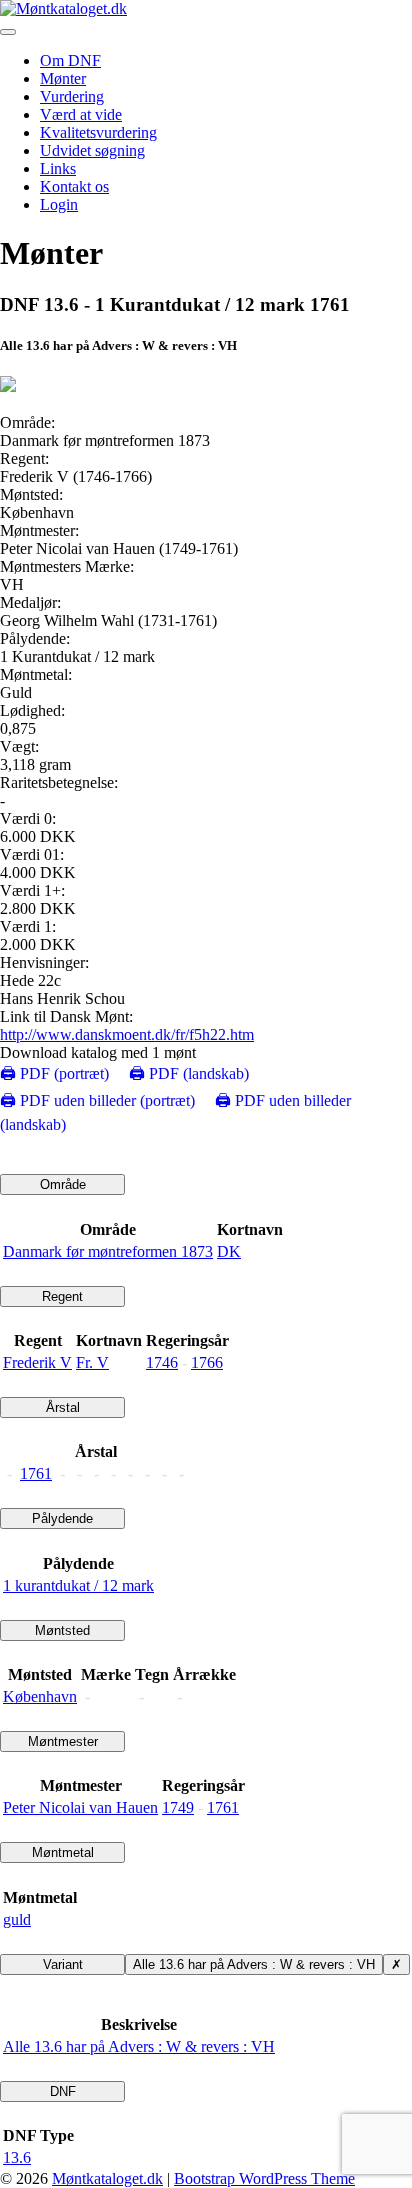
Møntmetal (63, 1852)
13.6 (17, 2157)
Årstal (63, 1407)
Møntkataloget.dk (107, 2178)
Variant (63, 1964)
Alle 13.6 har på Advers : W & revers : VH (254, 1964)
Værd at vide (81, 114)
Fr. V (92, 1362)
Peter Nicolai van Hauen (80, 1807)
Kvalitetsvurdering (98, 132)
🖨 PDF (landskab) (189, 1073)
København (40, 1696)
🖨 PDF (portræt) (54, 1073)
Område (63, 1184)
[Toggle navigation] (8, 32)
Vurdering (72, 96)
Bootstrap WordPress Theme (264, 2178)
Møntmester (63, 1741)
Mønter (63, 78)
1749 (178, 1807)
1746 (162, 1362)
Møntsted (62, 1630)
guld (17, 1919)
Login (59, 204)
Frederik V (37, 1362)
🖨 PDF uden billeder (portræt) (97, 1100)
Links (58, 168)
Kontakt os (74, 186)
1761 (36, 1473)
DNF (63, 2091)
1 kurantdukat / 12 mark (78, 1585)
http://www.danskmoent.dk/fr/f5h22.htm (127, 1034)
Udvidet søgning (92, 150)
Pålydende (62, 1518)
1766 (207, 1362)
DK (229, 1251)
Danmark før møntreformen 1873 (108, 1251)
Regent (62, 1296)
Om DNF (70, 60)
